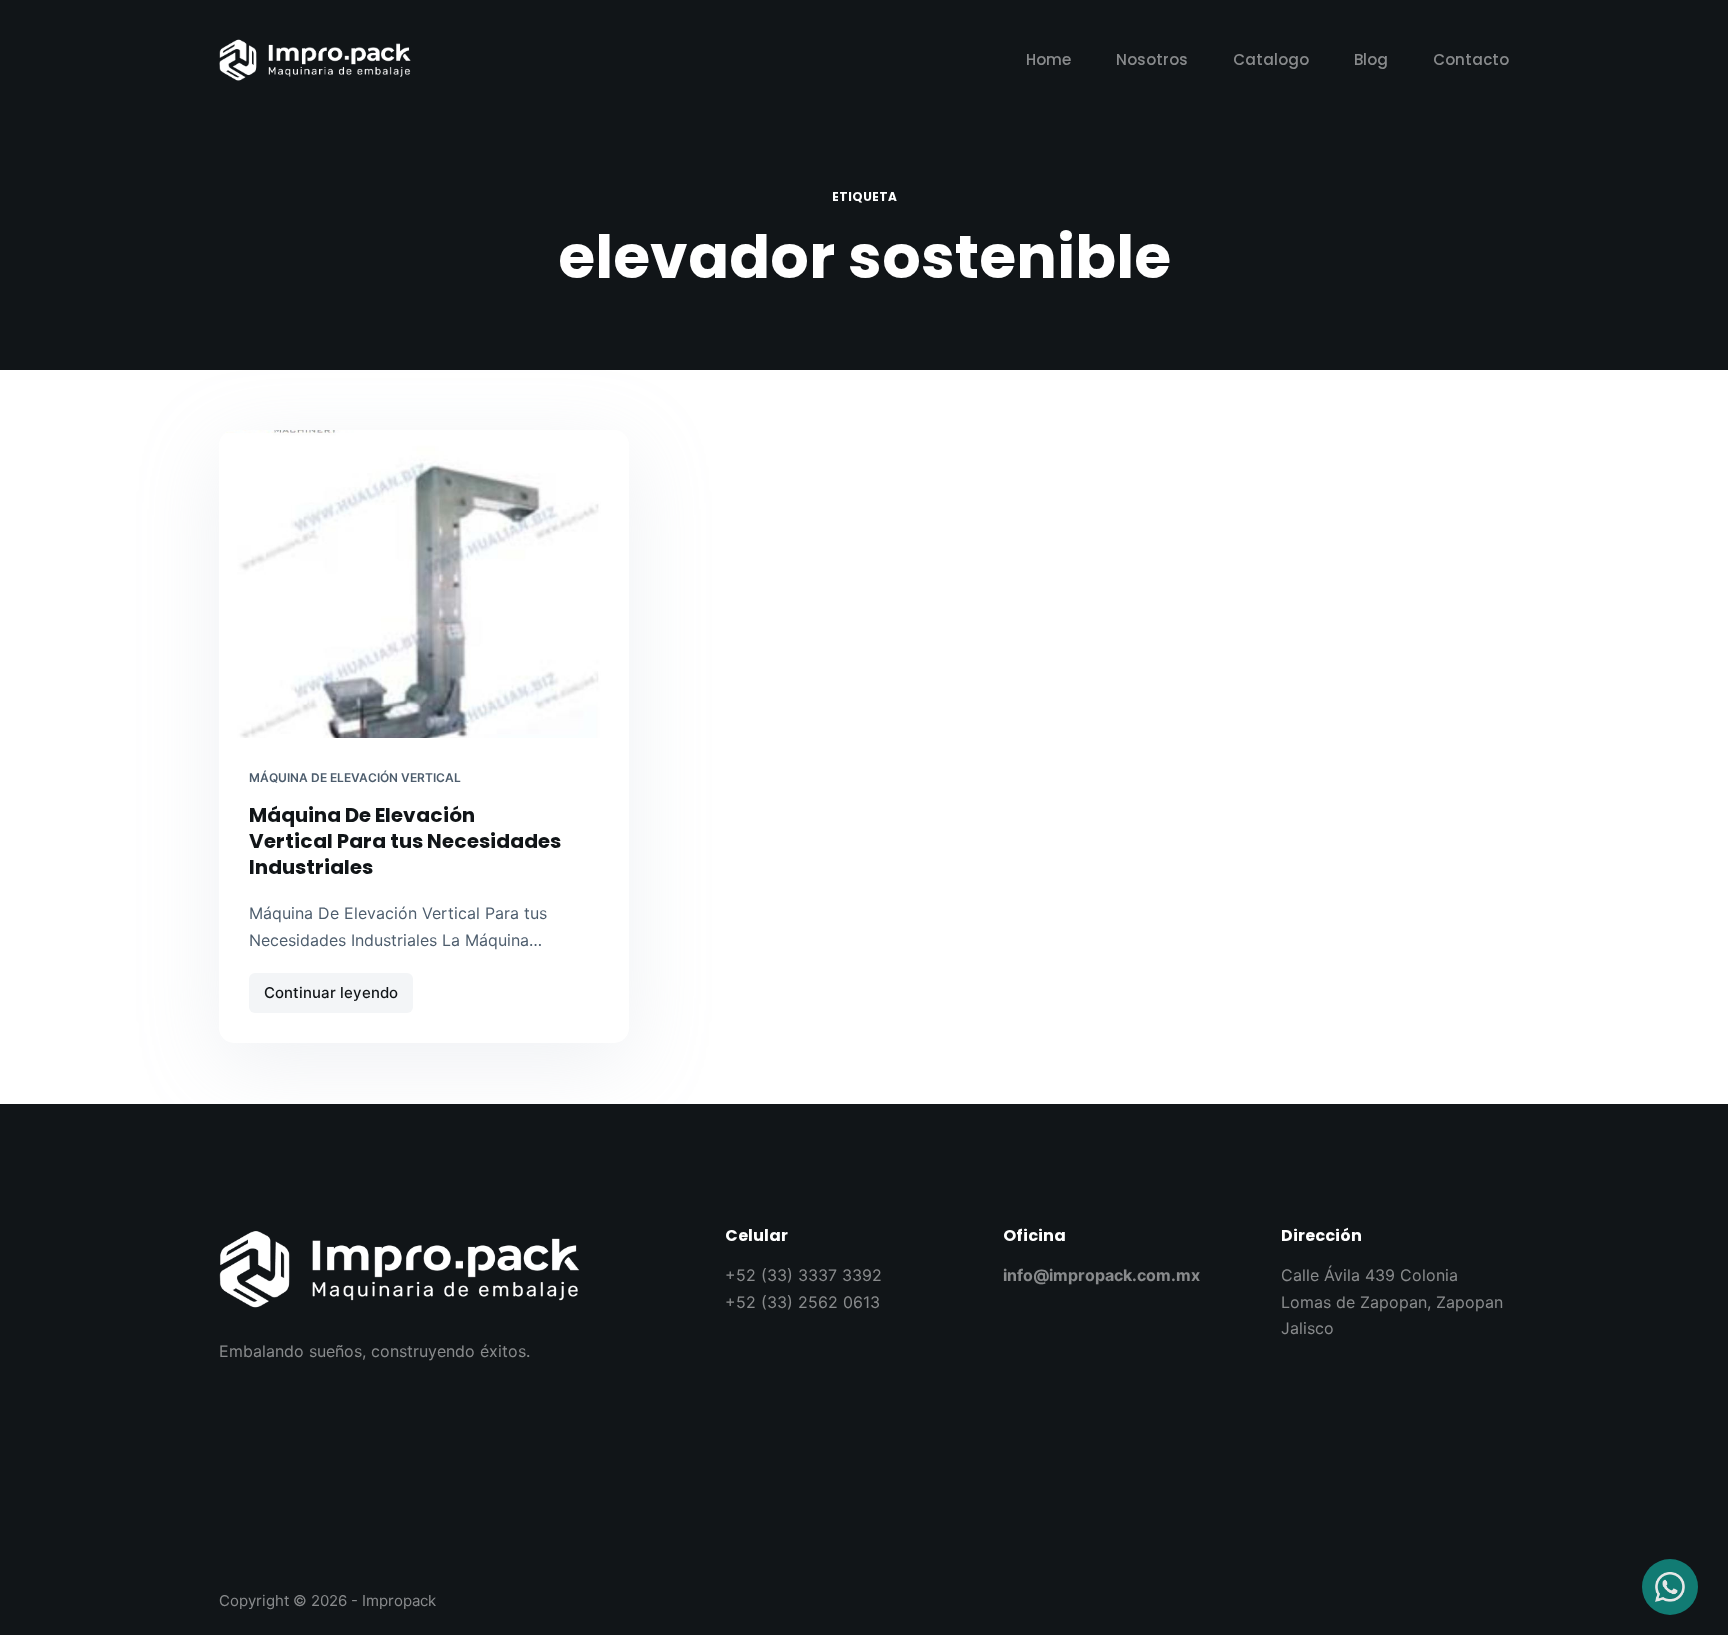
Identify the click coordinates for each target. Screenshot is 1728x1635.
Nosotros (1152, 59)
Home (1048, 59)
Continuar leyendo (338, 987)
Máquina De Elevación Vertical (355, 777)
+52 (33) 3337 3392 (803, 1275)
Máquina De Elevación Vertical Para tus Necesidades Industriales (405, 841)
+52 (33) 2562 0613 (802, 1302)
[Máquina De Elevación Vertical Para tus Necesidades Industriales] (424, 584)
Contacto (1471, 59)
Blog (1371, 59)
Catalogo (1271, 59)
